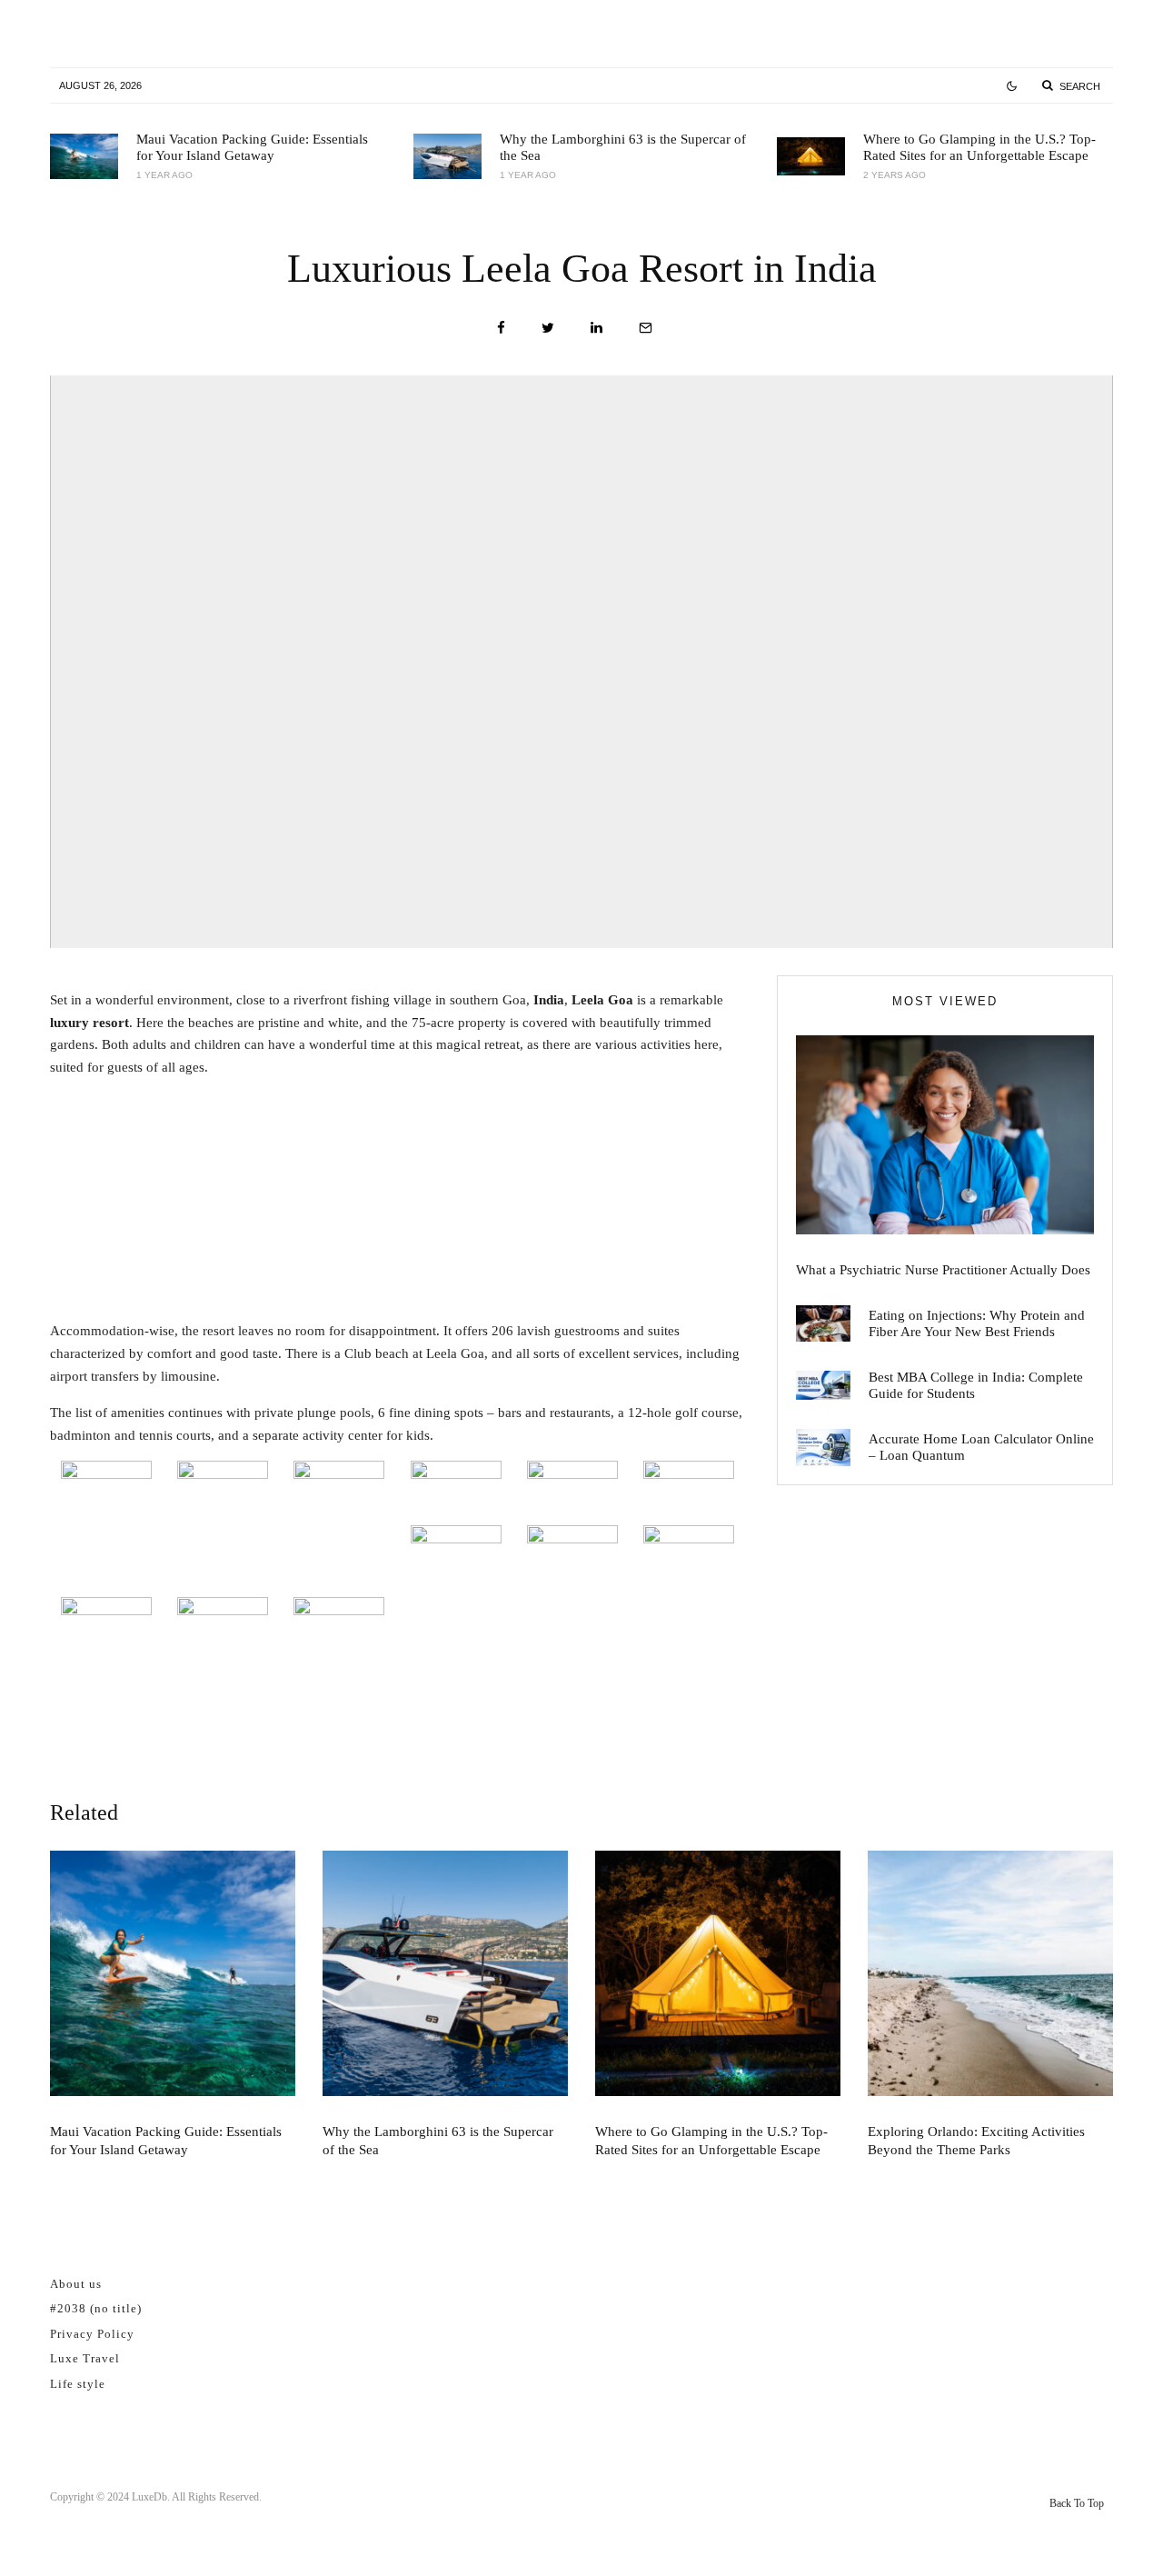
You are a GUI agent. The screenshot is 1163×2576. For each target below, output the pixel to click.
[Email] (646, 328)
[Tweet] (548, 328)
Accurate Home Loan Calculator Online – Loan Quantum (981, 1447)
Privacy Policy (92, 2334)
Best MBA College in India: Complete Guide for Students (976, 1385)
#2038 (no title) (96, 2308)
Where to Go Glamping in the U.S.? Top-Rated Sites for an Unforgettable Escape (979, 147)
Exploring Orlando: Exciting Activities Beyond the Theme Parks (976, 2141)
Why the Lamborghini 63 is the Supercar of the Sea (623, 147)
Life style (78, 2384)
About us (76, 2284)
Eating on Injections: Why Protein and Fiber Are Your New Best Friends (977, 1323)
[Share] (501, 328)
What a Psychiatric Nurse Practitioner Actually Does (943, 1270)
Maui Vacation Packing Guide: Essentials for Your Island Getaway (252, 147)
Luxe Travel (85, 2358)
